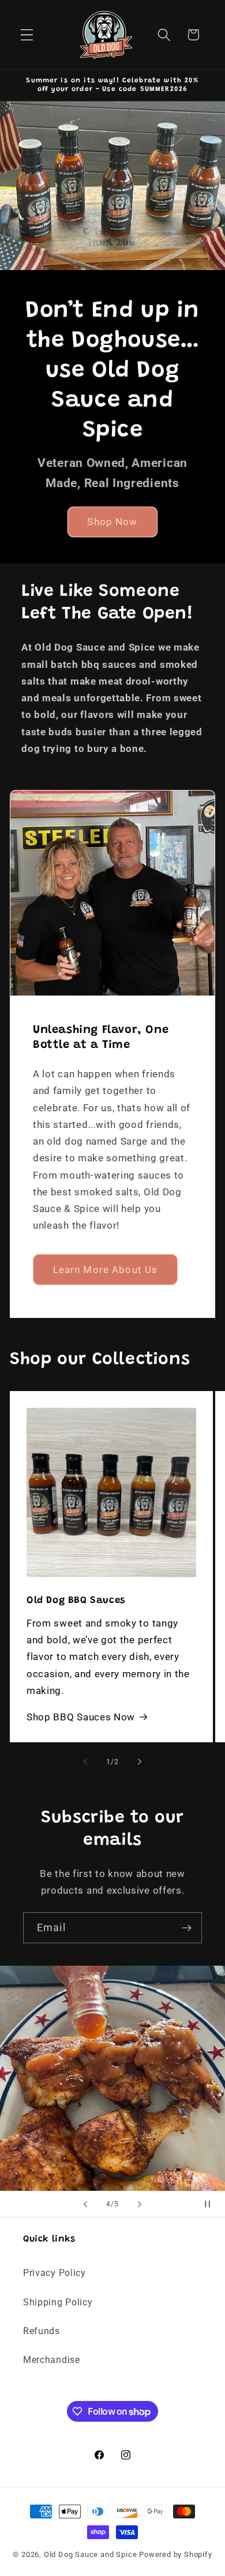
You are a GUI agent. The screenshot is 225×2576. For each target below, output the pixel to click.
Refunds (42, 2331)
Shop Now (112, 522)
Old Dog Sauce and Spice (91, 2554)
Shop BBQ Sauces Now (81, 1717)
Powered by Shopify (176, 2554)
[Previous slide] (85, 2204)
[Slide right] (140, 1762)
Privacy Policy (55, 2273)
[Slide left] (85, 1762)
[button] (27, 35)
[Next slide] (140, 2204)
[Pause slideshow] (212, 2204)
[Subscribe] (187, 1928)
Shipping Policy (58, 2302)
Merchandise (52, 2360)
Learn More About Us (106, 1269)
